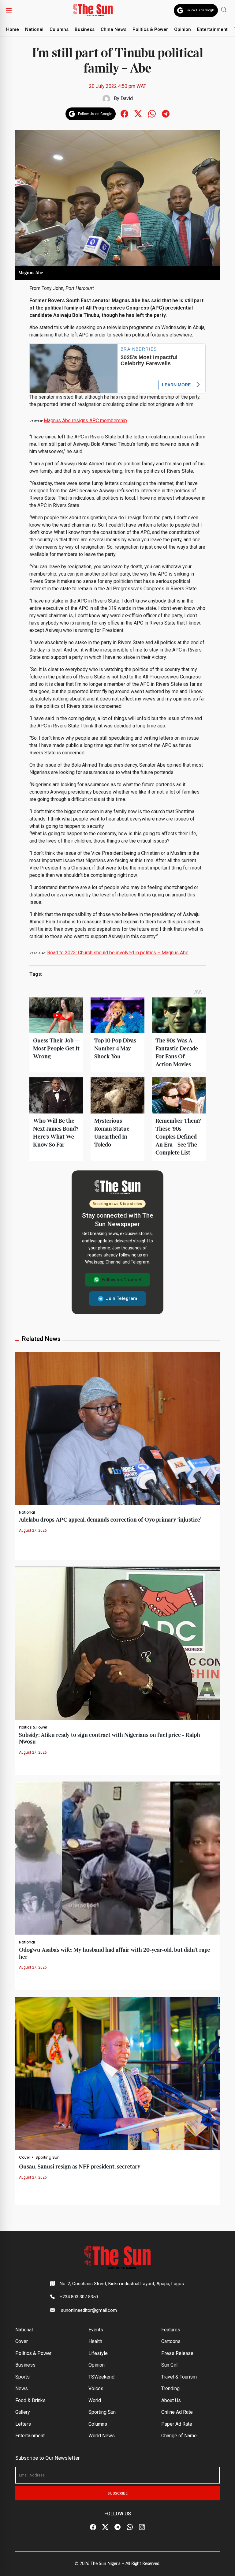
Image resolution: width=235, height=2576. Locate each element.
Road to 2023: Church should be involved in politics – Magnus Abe (118, 953)
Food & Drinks (30, 2400)
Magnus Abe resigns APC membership (85, 421)
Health (95, 2341)
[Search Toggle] (224, 9)
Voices (96, 2388)
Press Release (177, 2353)
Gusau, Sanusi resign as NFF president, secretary (80, 2167)
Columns (59, 29)
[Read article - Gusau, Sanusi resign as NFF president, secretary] (117, 2073)
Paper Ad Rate (177, 2424)
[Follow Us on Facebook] (93, 2527)
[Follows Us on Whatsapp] (152, 113)
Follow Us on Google (200, 10)
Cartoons (171, 2341)
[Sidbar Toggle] (9, 10)
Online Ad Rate (177, 2412)
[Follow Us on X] (105, 2527)
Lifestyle (98, 2353)
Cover (24, 2157)
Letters (23, 2424)
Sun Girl (169, 2365)
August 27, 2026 (33, 1530)
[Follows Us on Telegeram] (166, 113)
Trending (170, 2388)
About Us (171, 2400)
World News (102, 2436)
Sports (22, 2377)
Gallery (23, 2412)
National (34, 29)
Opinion (183, 29)
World (95, 2400)
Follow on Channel (121, 1280)
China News (114, 29)
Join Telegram (121, 1298)
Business (85, 29)
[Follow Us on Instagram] (142, 2527)
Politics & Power (150, 29)
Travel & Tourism (179, 2377)
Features (171, 2330)
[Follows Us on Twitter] (138, 113)
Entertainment (212, 29)
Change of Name (179, 2436)
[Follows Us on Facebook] (124, 113)
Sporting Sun (48, 2157)
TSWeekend (101, 2377)
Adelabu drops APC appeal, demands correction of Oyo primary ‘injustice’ (110, 1520)
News (22, 2388)
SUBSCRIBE (118, 2493)
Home (13, 29)
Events (96, 2330)
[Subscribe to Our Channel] (117, 2527)
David (127, 98)
